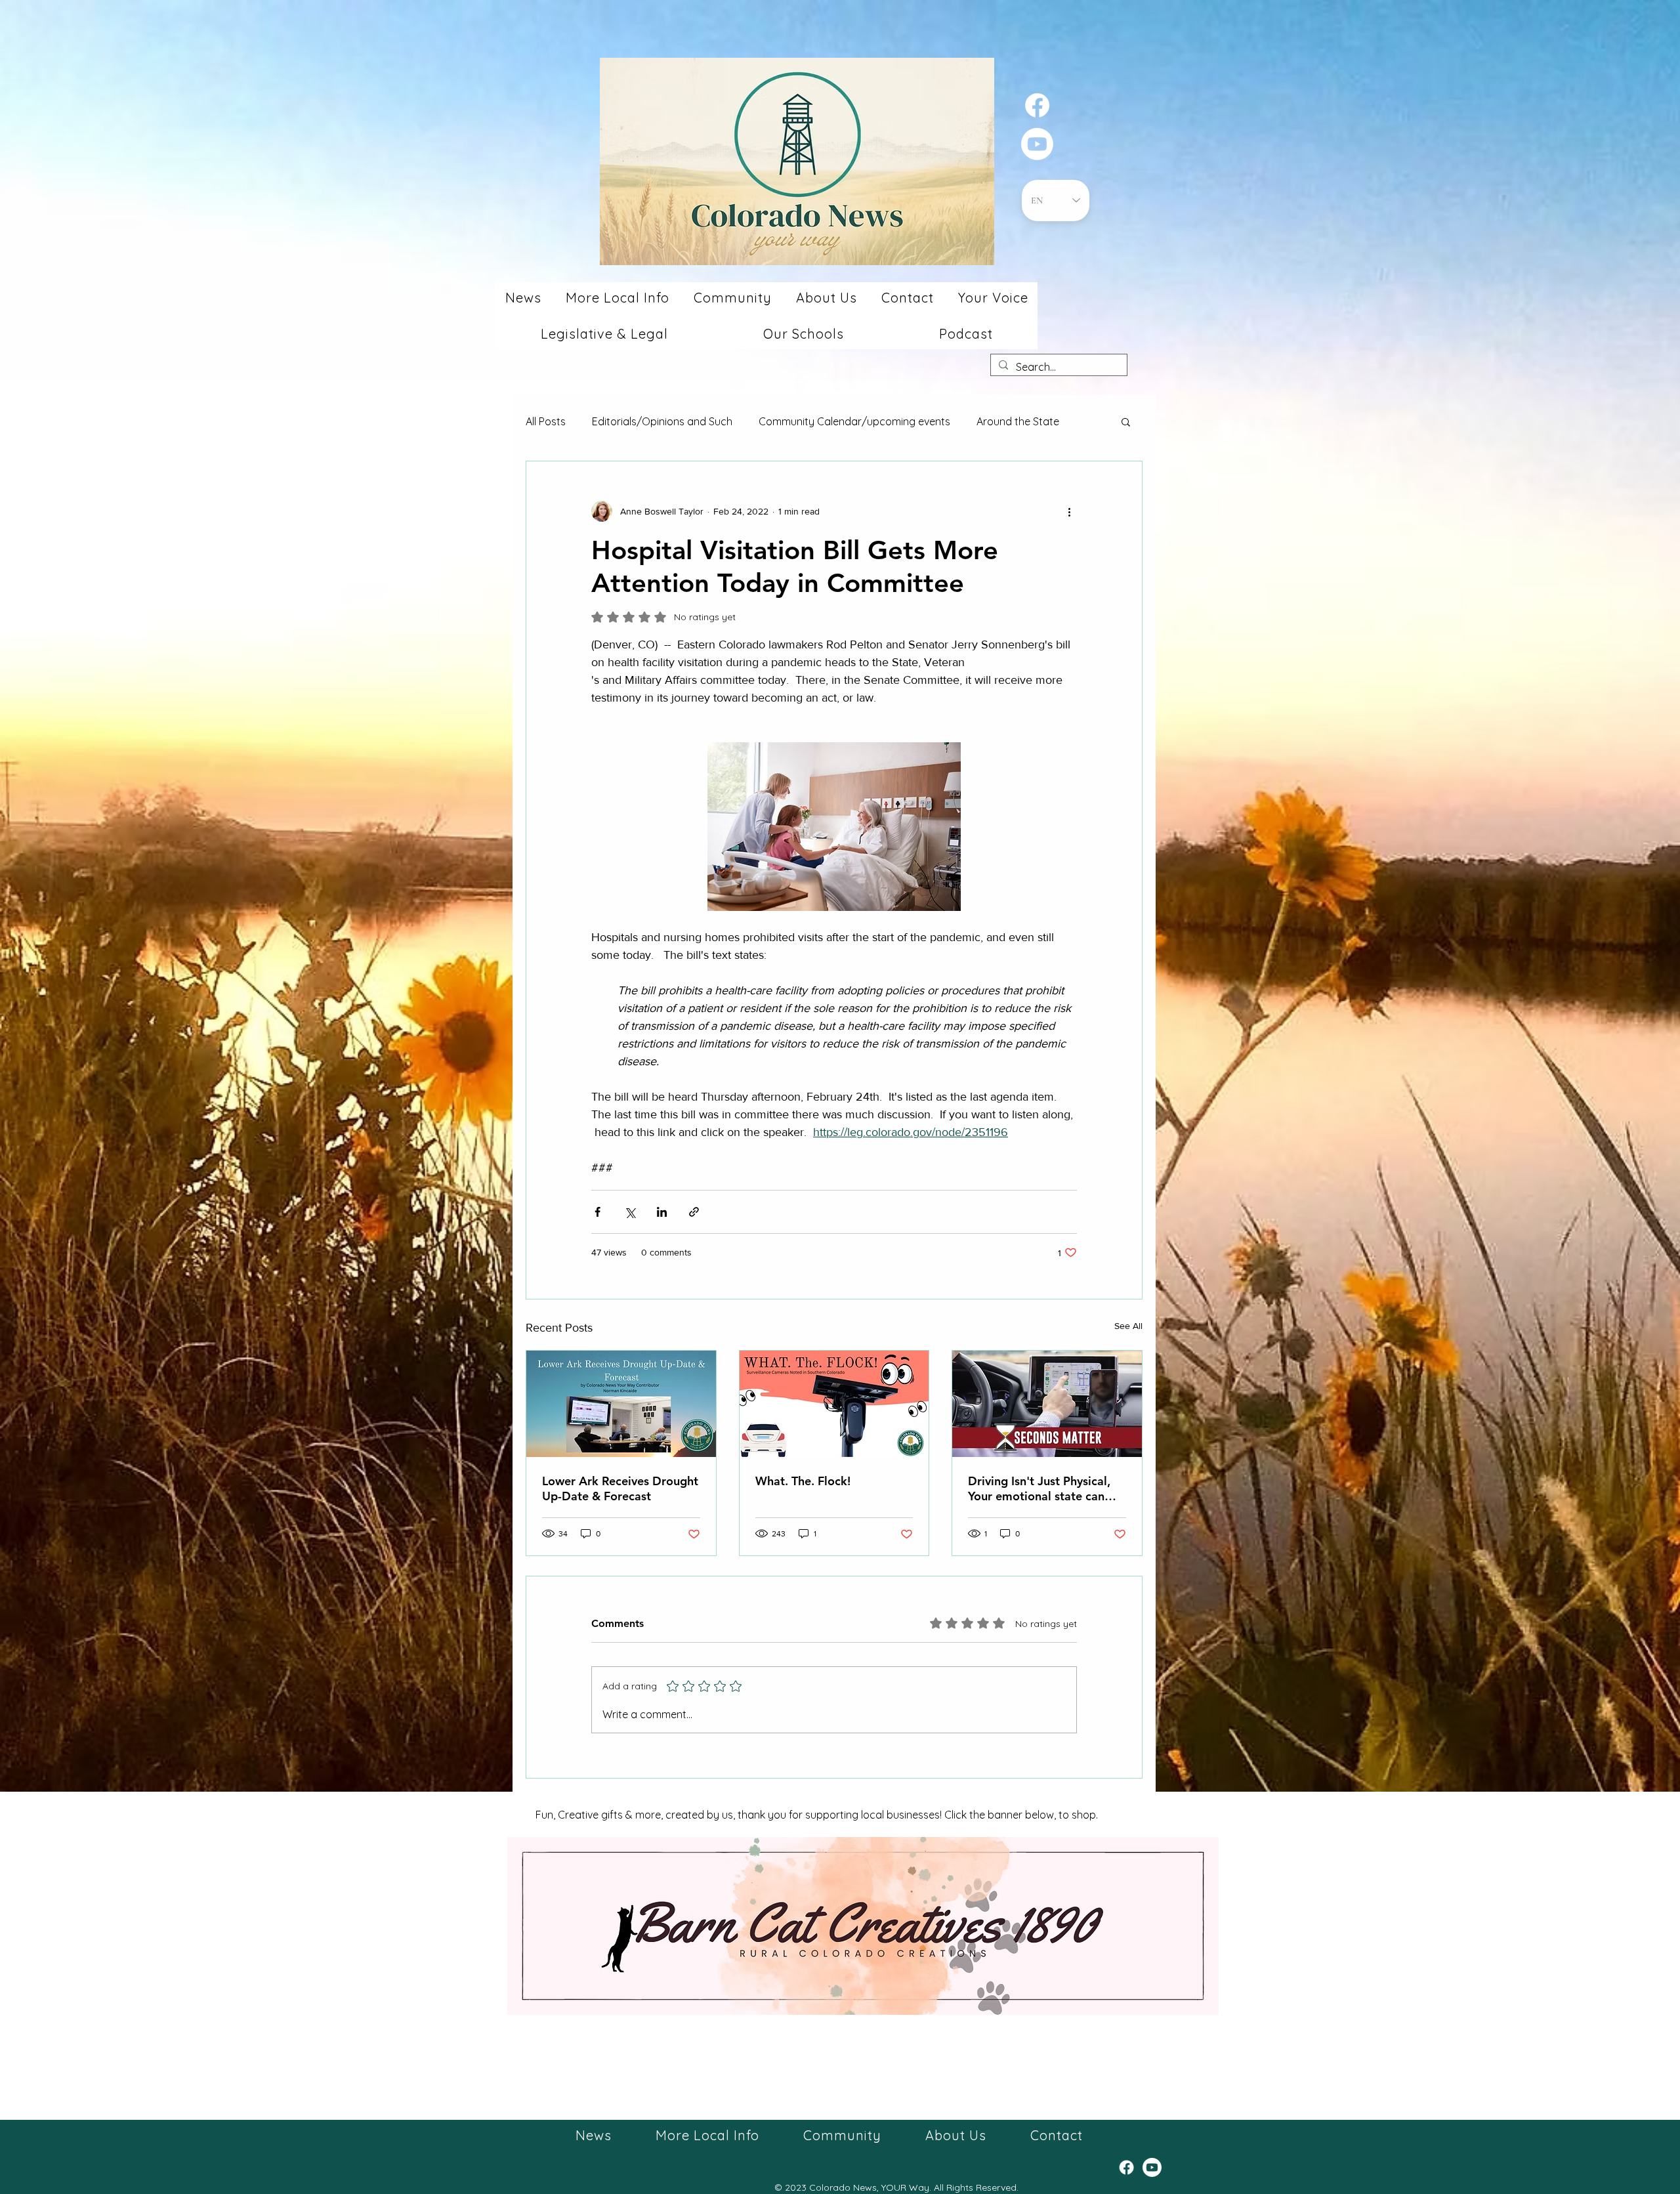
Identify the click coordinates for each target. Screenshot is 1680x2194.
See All (1128, 1326)
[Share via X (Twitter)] (630, 1212)
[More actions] (1069, 511)
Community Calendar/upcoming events (854, 421)
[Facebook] (1037, 105)
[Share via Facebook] (598, 1212)
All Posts (546, 421)
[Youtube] (1037, 144)
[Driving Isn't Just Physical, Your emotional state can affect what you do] (1047, 1404)
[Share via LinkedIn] (662, 1212)
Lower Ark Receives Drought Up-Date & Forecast (620, 1488)
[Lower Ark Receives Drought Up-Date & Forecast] (621, 1404)
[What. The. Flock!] (834, 1404)
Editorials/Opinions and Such (662, 421)
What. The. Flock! (803, 1481)
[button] (523, 298)
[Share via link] (694, 1212)
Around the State (1018, 421)
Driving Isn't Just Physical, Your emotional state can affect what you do (1039, 1488)
